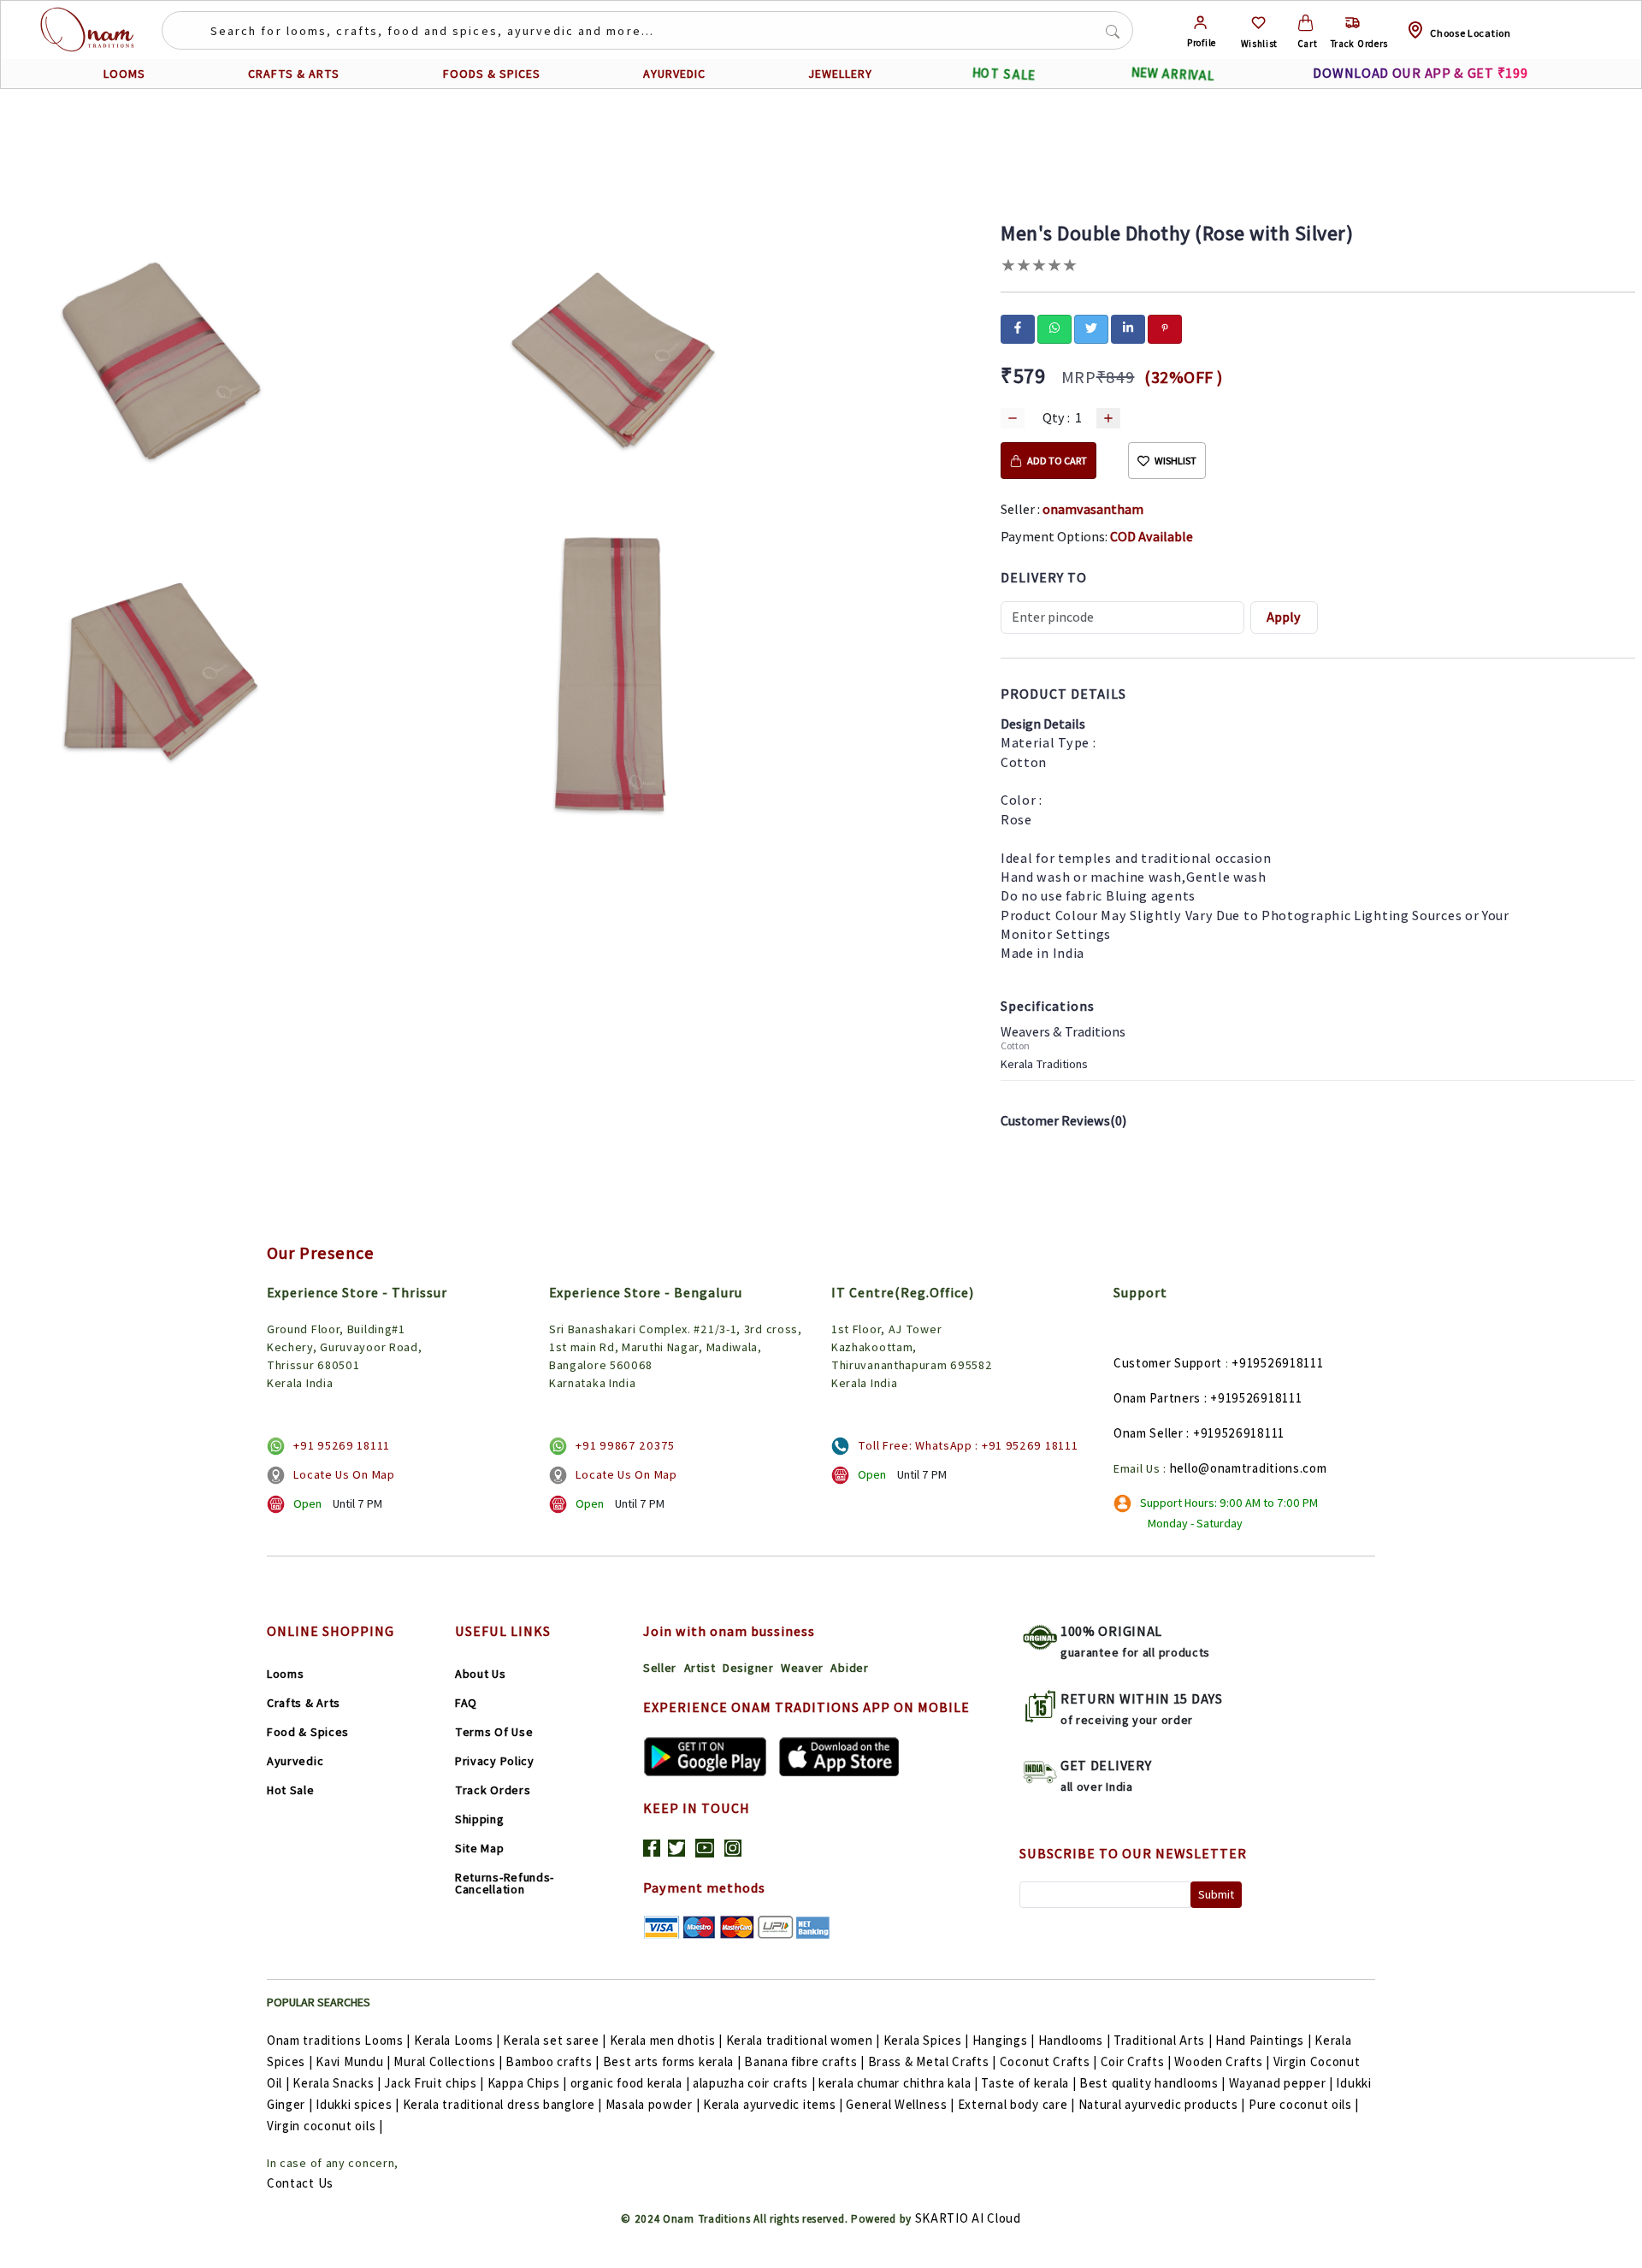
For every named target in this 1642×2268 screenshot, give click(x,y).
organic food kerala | (630, 2083)
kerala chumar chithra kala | (898, 2083)
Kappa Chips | (527, 2083)
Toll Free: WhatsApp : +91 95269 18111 (968, 1445)
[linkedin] (1128, 328)
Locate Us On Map (344, 1474)
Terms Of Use (494, 1732)
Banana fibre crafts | (804, 2061)
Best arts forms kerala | (672, 2061)
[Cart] (1305, 23)
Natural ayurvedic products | (1162, 2104)
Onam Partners (1157, 1398)
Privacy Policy (495, 1761)
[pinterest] (1165, 328)
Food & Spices (308, 1732)
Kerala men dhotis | (666, 2040)
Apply (1284, 617)
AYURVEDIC (674, 74)
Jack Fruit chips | (434, 2083)
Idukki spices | (357, 2104)
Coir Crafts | (1136, 2061)
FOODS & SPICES (492, 74)
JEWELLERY (840, 74)
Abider (849, 1668)
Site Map (480, 1848)
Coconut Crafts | (1048, 2061)
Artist (700, 1668)
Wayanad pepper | (1281, 2083)
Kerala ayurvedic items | (773, 2104)
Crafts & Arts (304, 1703)
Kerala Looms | (457, 2040)
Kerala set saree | (555, 2040)
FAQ (466, 1703)
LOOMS (124, 74)
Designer (748, 1668)
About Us (481, 1674)
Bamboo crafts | (552, 2061)
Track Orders (493, 1790)
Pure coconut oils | (1304, 2104)
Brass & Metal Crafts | (932, 2061)
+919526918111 (1277, 1363)
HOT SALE (1004, 74)
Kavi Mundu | (353, 2061)
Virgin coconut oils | (325, 2126)
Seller (660, 1668)
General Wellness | (900, 2104)
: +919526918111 (1253, 1398)
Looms (286, 1674)
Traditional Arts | (1163, 2040)
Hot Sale (291, 1790)
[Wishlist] (1258, 23)
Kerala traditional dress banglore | (503, 2104)
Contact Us (300, 2183)
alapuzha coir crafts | (754, 2083)
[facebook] (1018, 328)
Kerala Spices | (927, 2040)
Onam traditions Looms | (339, 2040)
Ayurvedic (295, 1761)
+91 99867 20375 (625, 1445)
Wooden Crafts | (1222, 2061)
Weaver (802, 1668)
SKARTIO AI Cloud (968, 2218)
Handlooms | (1075, 2040)
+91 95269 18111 (342, 1445)
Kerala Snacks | (337, 2083)
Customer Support (1168, 1363)
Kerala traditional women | (803, 2040)
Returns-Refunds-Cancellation (505, 1883)
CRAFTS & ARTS (294, 74)
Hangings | (1004, 2040)
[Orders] (1353, 23)
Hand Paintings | (1263, 2040)
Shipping (480, 1819)
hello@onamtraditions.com (1249, 1468)
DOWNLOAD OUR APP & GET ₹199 (1420, 73)
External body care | (1016, 2104)
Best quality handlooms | (1152, 2083)
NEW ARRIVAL (1173, 74)
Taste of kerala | (1028, 2083)
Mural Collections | (448, 2061)
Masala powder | (653, 2104)
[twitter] (1091, 328)
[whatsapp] (1054, 328)
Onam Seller (1149, 1433)
